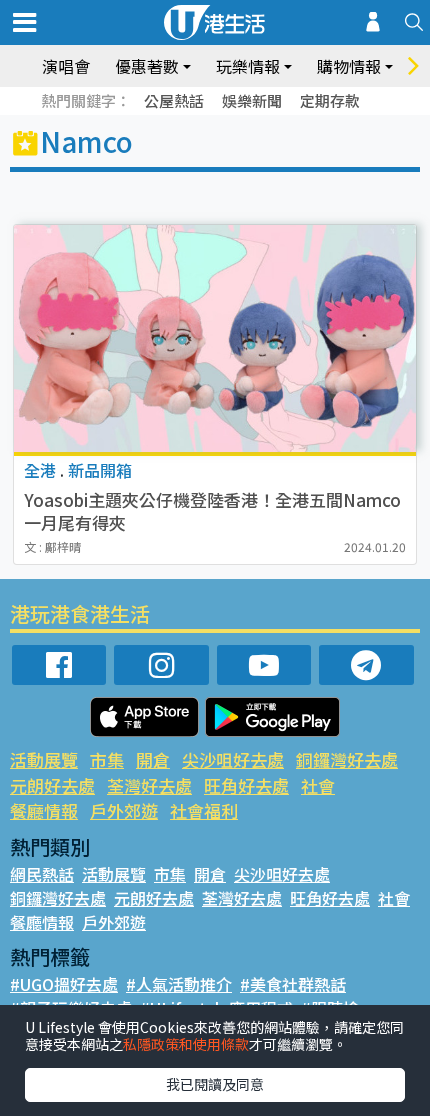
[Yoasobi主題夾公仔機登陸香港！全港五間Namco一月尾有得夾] (215, 338)
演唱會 (66, 66)
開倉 (153, 759)
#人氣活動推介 (179, 984)
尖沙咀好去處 (233, 759)
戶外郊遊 (124, 810)
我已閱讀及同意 (215, 1084)
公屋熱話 (174, 100)
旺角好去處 (246, 785)
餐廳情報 (44, 810)
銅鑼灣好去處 (347, 759)
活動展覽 (44, 759)
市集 (107, 759)
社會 (318, 785)
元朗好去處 (52, 785)
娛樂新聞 (252, 100)
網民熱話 (42, 874)
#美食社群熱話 (293, 984)
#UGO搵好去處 (64, 984)
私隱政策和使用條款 (186, 1044)
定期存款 (330, 100)
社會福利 (204, 810)
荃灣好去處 (149, 785)
